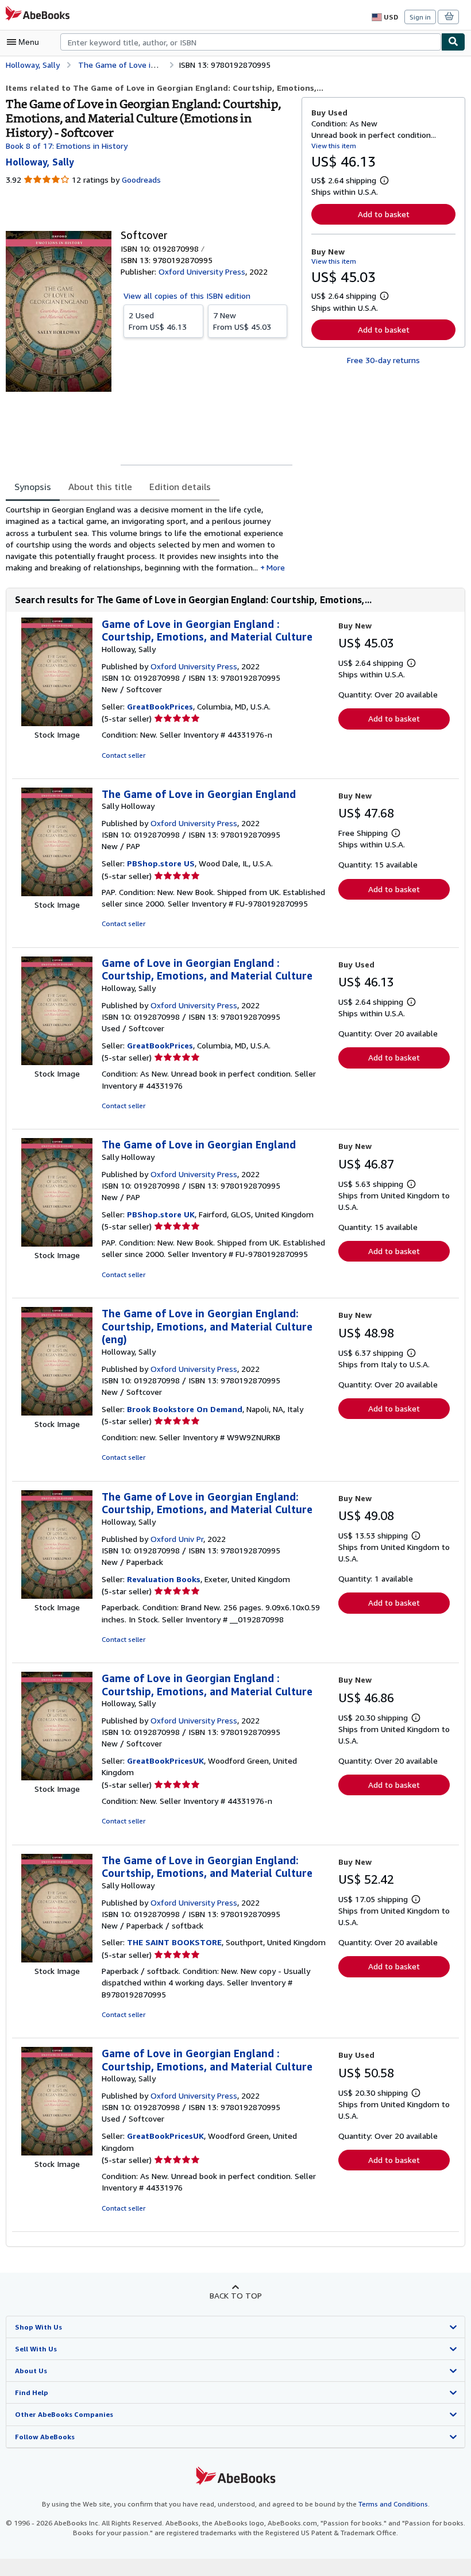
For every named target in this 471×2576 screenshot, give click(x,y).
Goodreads (141, 180)
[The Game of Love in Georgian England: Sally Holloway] (57, 893)
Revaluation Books (164, 1579)
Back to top (236, 2295)
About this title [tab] (100, 487)
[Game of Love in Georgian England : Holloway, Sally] (57, 723)
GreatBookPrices (160, 706)
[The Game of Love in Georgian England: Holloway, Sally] (57, 1412)
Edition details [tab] (180, 487)
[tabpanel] (149, 539)
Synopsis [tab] (33, 487)
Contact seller (123, 755)
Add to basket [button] (384, 214)
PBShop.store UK (161, 1214)
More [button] (276, 567)
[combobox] (251, 42)
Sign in (420, 17)
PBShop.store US (161, 863)
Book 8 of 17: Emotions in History (67, 146)
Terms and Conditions (393, 2504)
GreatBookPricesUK (165, 1761)
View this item (334, 146)
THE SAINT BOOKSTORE (174, 1942)
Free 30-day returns (383, 360)
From (158, 321)
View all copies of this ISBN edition (187, 296)
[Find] (453, 42)
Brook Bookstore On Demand (185, 1409)
